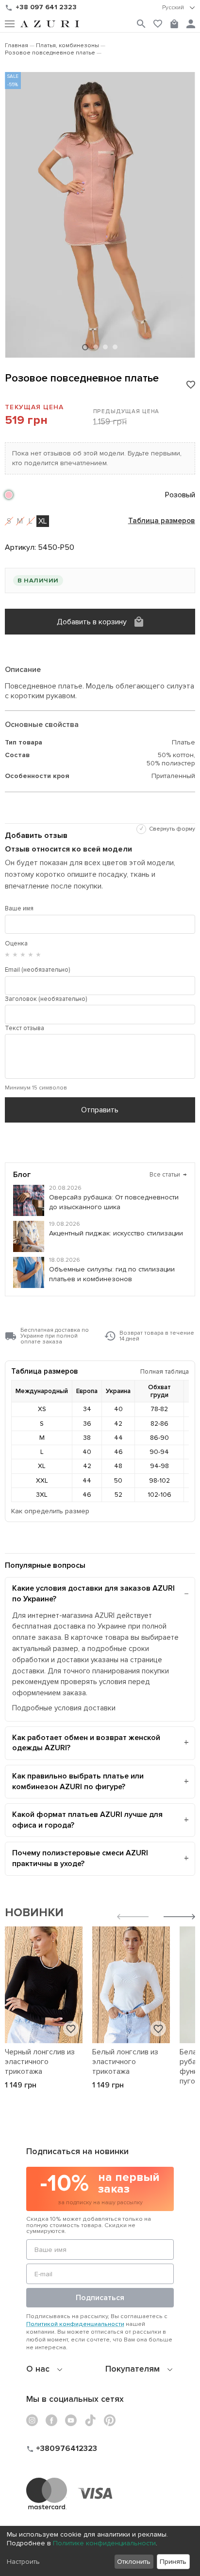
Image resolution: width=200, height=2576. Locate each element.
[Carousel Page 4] (115, 347)
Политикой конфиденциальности (75, 2324)
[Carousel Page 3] (105, 347)
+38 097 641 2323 (46, 7)
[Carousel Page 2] (96, 347)
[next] (179, 1918)
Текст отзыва (25, 1028)
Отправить (100, 1110)
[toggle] (179, 8)
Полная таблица (165, 1371)
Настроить (23, 2562)
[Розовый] (9, 495)
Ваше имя (19, 908)
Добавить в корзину (92, 622)
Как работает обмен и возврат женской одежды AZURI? (86, 1743)
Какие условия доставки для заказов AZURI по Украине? (93, 1594)
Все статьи (168, 1175)
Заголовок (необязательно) (46, 999)
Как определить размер (50, 1511)
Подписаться (100, 2298)
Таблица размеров (162, 521)
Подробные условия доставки (64, 1708)
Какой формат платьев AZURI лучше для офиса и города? (87, 1820)
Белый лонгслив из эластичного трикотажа (125, 2062)
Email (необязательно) (37, 970)
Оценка (16, 943)
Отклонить (134, 2562)
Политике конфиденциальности (104, 2543)
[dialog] (100, 2551)
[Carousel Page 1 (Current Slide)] (85, 347)
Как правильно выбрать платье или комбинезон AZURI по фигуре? (78, 1781)
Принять (173, 2562)
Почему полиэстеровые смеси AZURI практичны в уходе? (80, 1858)
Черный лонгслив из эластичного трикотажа (40, 2062)
